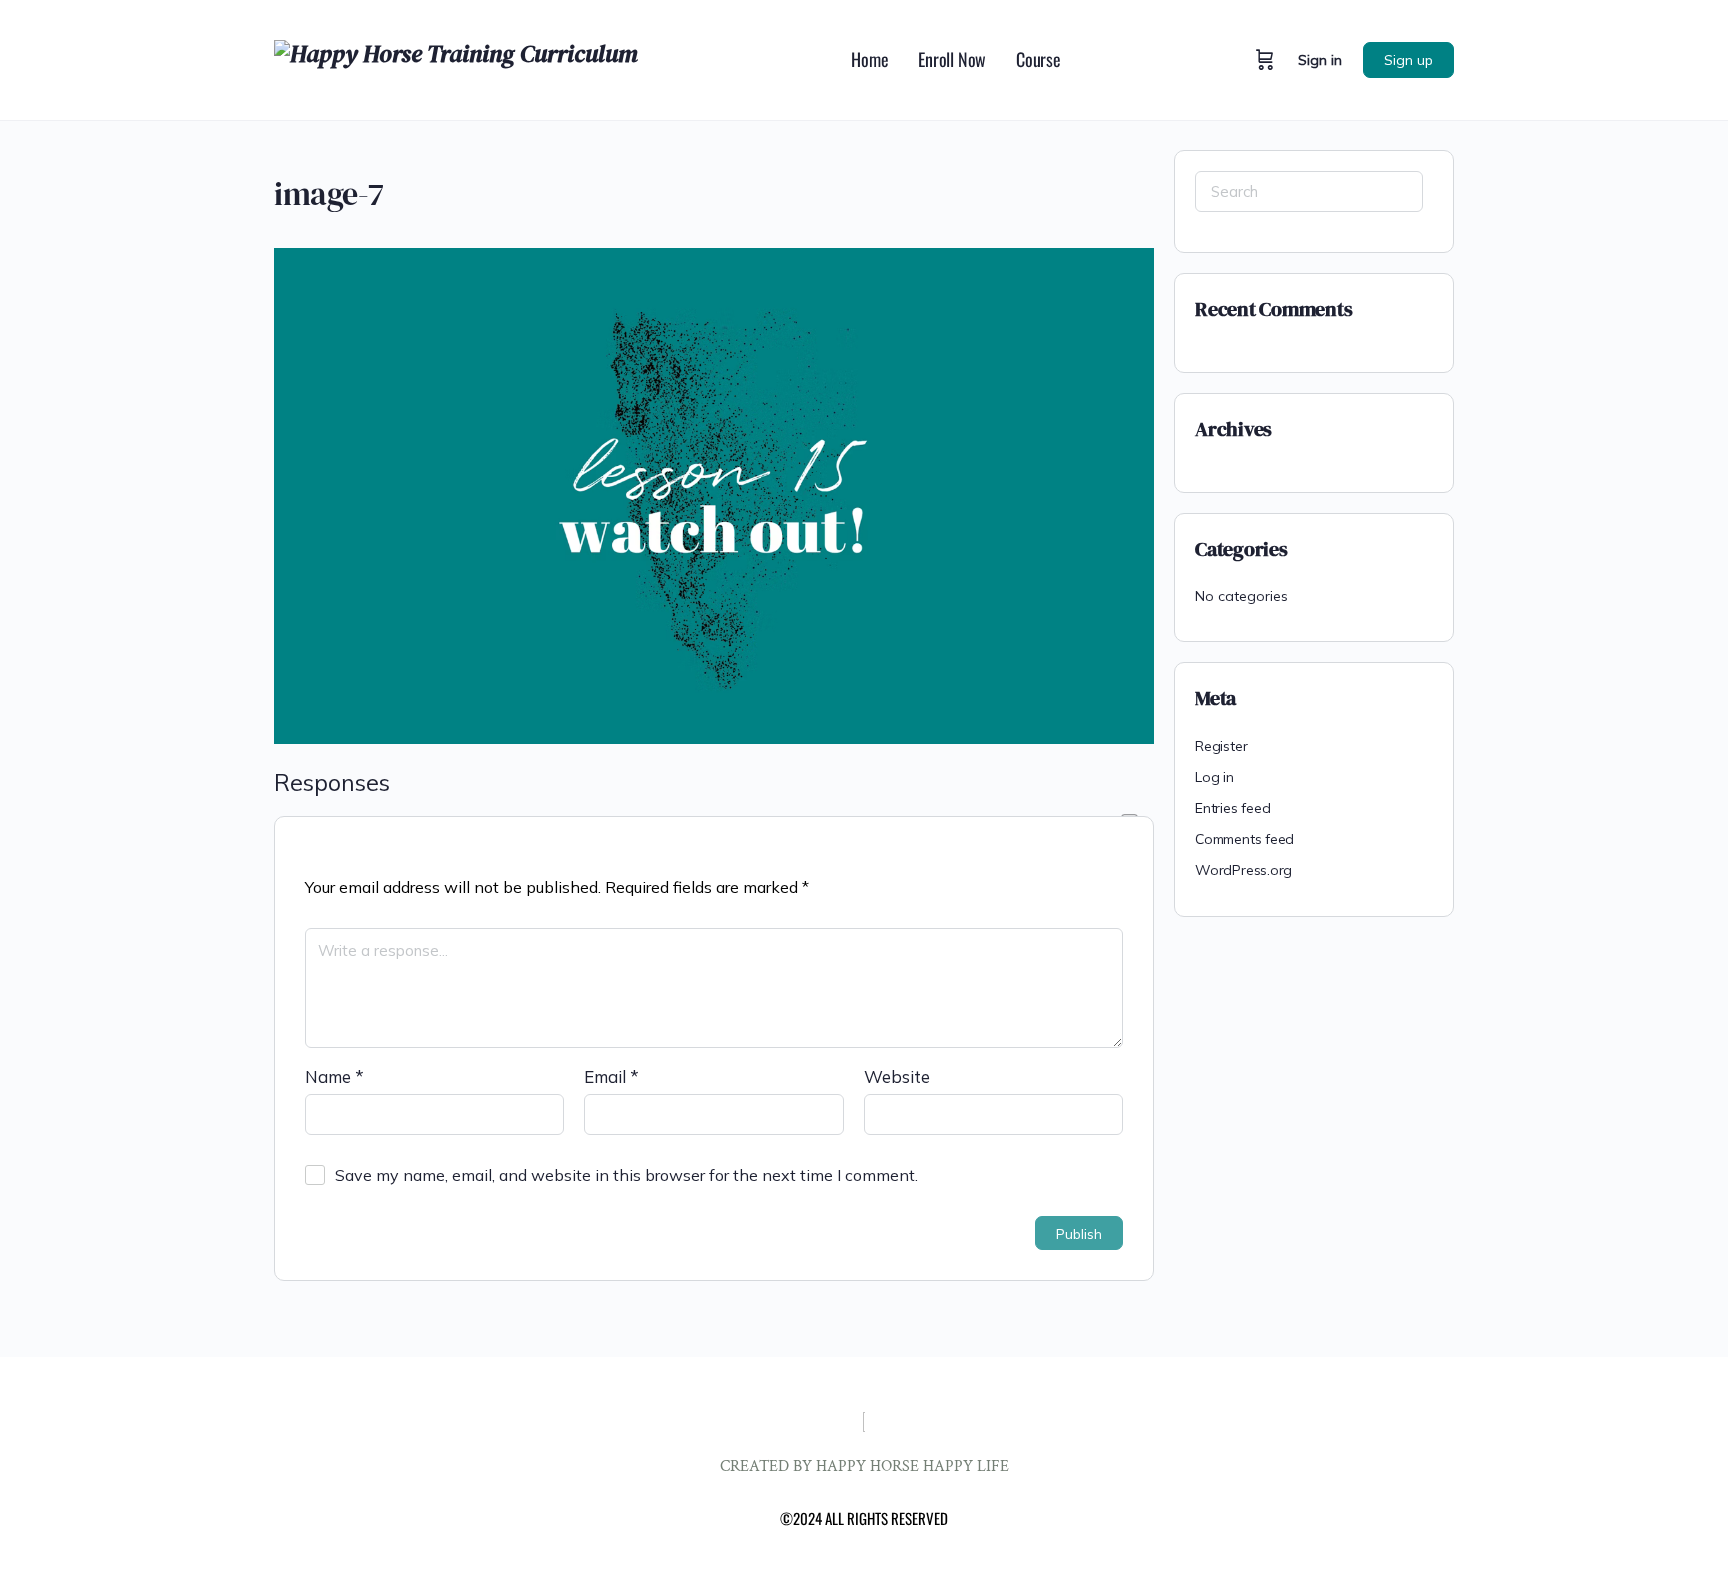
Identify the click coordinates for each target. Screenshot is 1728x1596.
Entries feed (1232, 808)
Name (334, 1076)
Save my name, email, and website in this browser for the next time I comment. (626, 1175)
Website (897, 1076)
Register (1221, 746)
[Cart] (1265, 60)
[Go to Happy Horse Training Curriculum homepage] (456, 57)
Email (611, 1076)
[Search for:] (1309, 191)
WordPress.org (1243, 870)
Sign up (1408, 60)
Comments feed (1244, 839)
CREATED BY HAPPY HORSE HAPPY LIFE (864, 1466)
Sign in (1320, 60)
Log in (1214, 777)
